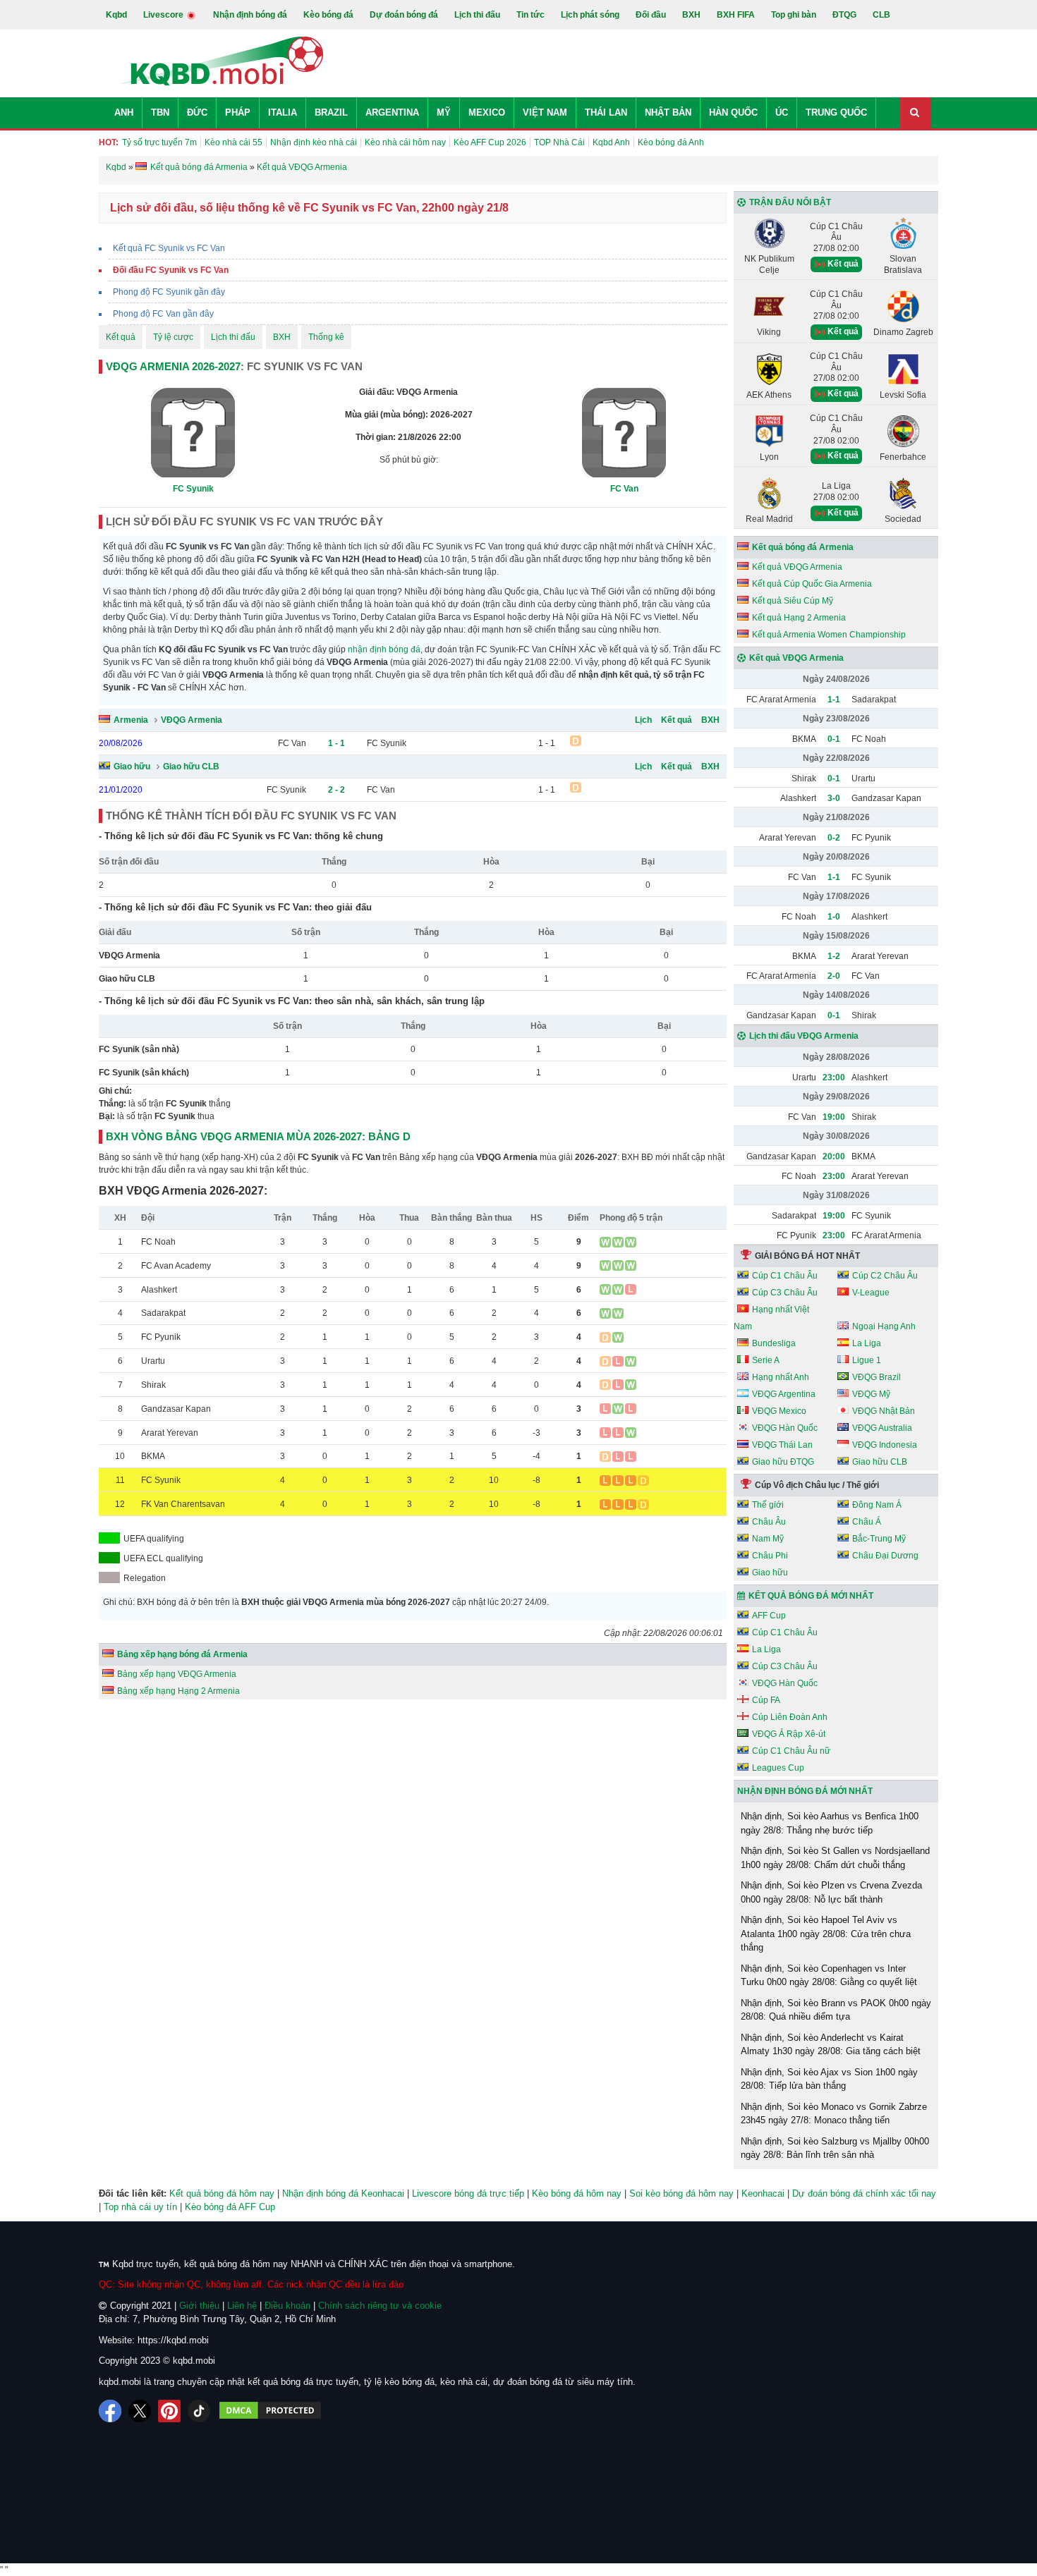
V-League (871, 1293)
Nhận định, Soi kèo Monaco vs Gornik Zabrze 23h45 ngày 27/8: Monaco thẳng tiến (834, 2114)
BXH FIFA (736, 15)
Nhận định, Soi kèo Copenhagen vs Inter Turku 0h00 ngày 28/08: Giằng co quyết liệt (829, 1976)
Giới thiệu (199, 2306)
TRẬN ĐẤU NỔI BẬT (790, 202)
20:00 (834, 1156)
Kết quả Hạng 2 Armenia (799, 618)
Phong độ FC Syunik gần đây (169, 292)
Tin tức (530, 15)
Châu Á (867, 1522)
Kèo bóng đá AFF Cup (230, 2207)
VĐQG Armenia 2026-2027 (173, 366)
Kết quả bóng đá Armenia (803, 547)
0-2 (834, 838)
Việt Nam (545, 112)
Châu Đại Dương (885, 1556)
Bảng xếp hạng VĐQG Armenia (177, 1674)
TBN (160, 112)
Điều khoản (287, 2306)
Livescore (164, 15)
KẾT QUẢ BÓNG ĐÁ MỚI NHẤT (811, 1596)
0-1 (834, 739)
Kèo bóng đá (328, 15)
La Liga (867, 1343)
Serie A (766, 1360)
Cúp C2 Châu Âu (885, 1276)
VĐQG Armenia (192, 720)
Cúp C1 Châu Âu (785, 1276)
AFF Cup (769, 1616)
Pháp (238, 112)
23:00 (834, 1078)
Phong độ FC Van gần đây (163, 314)
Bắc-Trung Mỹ (879, 1539)
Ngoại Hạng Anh (884, 1326)
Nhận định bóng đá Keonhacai (343, 2193)
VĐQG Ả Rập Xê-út (789, 1734)
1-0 (834, 917)
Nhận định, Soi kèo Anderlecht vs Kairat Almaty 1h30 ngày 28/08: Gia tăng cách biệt (831, 2045)
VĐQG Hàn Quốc (785, 1428)
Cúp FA (766, 1700)
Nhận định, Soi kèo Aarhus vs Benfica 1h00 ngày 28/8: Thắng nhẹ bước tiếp (830, 1823)
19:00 (834, 1117)
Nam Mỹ (768, 1539)
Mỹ (444, 112)
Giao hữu (132, 767)
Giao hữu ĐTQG (783, 1462)
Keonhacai (763, 2193)
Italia (283, 112)
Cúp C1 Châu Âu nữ (791, 1751)
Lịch (643, 720)
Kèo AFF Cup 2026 (490, 142)
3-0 (834, 798)
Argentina (392, 112)
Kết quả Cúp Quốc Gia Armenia (812, 584)
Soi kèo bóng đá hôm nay (681, 2193)
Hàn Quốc (733, 112)
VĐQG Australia (882, 1428)
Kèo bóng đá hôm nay (577, 2193)
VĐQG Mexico (779, 1411)
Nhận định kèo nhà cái (314, 142)
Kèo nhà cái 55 (234, 142)
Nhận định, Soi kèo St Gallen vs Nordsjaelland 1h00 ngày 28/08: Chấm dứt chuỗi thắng (835, 1858)
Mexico (487, 112)
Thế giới (768, 1505)
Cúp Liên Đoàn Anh (790, 1717)
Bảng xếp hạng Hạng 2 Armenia (178, 1691)
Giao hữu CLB (191, 767)
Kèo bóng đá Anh (671, 142)
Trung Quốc (836, 112)
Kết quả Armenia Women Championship (829, 635)
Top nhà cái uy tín (140, 2207)
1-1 (834, 700)
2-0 (834, 976)
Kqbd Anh (611, 142)
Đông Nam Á (877, 1505)
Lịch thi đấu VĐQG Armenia (804, 1036)
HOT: (109, 142)
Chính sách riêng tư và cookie (380, 2306)
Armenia (131, 720)
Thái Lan (606, 112)
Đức (197, 112)
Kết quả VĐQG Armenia (797, 567)
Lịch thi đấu (477, 15)
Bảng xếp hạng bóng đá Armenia (182, 1654)
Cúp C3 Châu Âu (785, 1293)
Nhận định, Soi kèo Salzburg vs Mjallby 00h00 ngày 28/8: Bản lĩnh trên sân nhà (835, 2148)
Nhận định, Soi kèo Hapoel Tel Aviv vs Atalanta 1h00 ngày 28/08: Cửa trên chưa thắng (826, 1934)
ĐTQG (844, 15)
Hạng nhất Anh (781, 1377)
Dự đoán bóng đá (404, 15)
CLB (881, 15)
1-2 (834, 956)
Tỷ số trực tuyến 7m (159, 142)
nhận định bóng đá (384, 649)
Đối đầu (651, 15)
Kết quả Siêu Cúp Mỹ (793, 601)
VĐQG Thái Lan (782, 1445)
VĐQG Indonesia (885, 1445)
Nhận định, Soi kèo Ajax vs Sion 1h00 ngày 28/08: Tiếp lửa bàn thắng (829, 2079)
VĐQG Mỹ (871, 1394)
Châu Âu (769, 1522)
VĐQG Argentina (784, 1394)
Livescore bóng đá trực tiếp (468, 2193)
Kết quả (121, 337)
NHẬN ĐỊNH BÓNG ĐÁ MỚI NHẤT (805, 1791)
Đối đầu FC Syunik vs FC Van (171, 270)
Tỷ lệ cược (173, 337)
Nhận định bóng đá (250, 15)
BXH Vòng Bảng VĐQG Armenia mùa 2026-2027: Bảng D (258, 1136)
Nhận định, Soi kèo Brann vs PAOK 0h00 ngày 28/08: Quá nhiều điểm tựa (836, 2010)
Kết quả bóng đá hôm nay (222, 2193)
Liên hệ (242, 2306)
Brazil (331, 112)
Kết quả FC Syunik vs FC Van (169, 248)
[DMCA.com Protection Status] (270, 2411)
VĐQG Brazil (877, 1377)
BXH (691, 15)
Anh (124, 112)
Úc (782, 112)
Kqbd (116, 15)
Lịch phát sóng (590, 15)
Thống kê (326, 337)
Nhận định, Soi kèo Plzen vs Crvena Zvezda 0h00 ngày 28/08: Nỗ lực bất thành (831, 1892)
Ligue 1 (867, 1360)
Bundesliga (774, 1343)
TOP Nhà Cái (559, 142)
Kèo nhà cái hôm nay (405, 142)
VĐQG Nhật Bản (884, 1411)
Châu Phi (770, 1556)
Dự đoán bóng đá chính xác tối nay (864, 2193)
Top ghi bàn (794, 15)
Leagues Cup (778, 1768)
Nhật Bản (668, 112)
